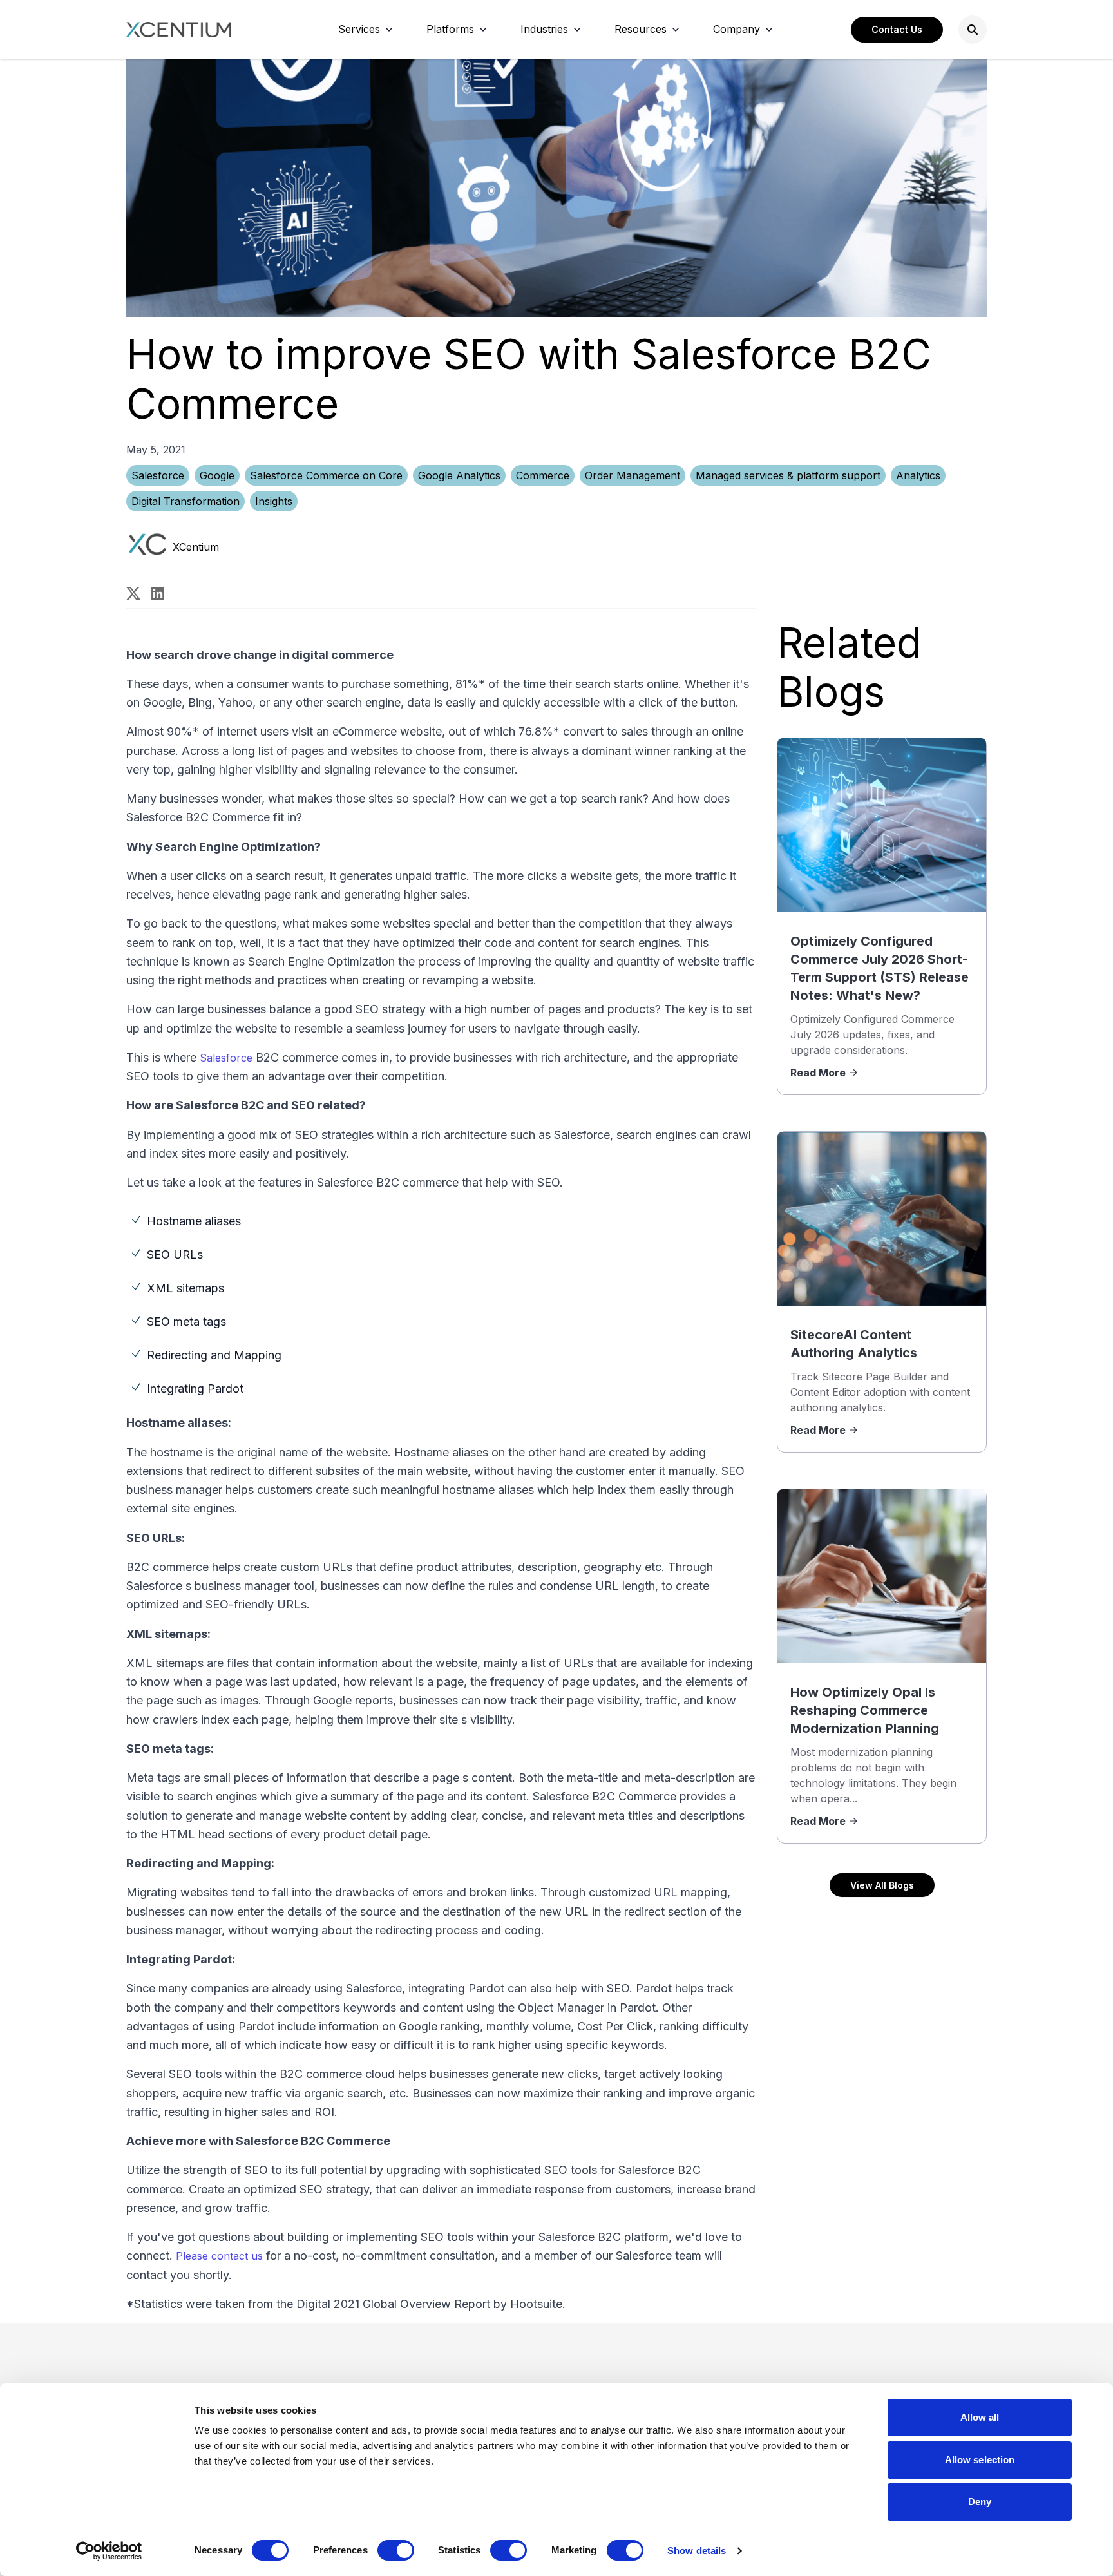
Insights (274, 501)
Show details (697, 2551)
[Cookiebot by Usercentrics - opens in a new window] (109, 2551)
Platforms (450, 29)
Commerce (543, 475)
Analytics (918, 475)
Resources (641, 29)
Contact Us (897, 29)
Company (737, 29)
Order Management (633, 475)
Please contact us (219, 2256)
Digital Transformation (185, 501)
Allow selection (980, 2460)
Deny (980, 2502)
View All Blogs (882, 1885)
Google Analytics (459, 475)
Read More (818, 1073)
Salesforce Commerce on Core (326, 475)
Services (359, 29)
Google (217, 475)
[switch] (396, 2550)
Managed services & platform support (788, 475)
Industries (544, 29)
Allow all (980, 2417)
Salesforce (158, 475)
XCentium (196, 547)
